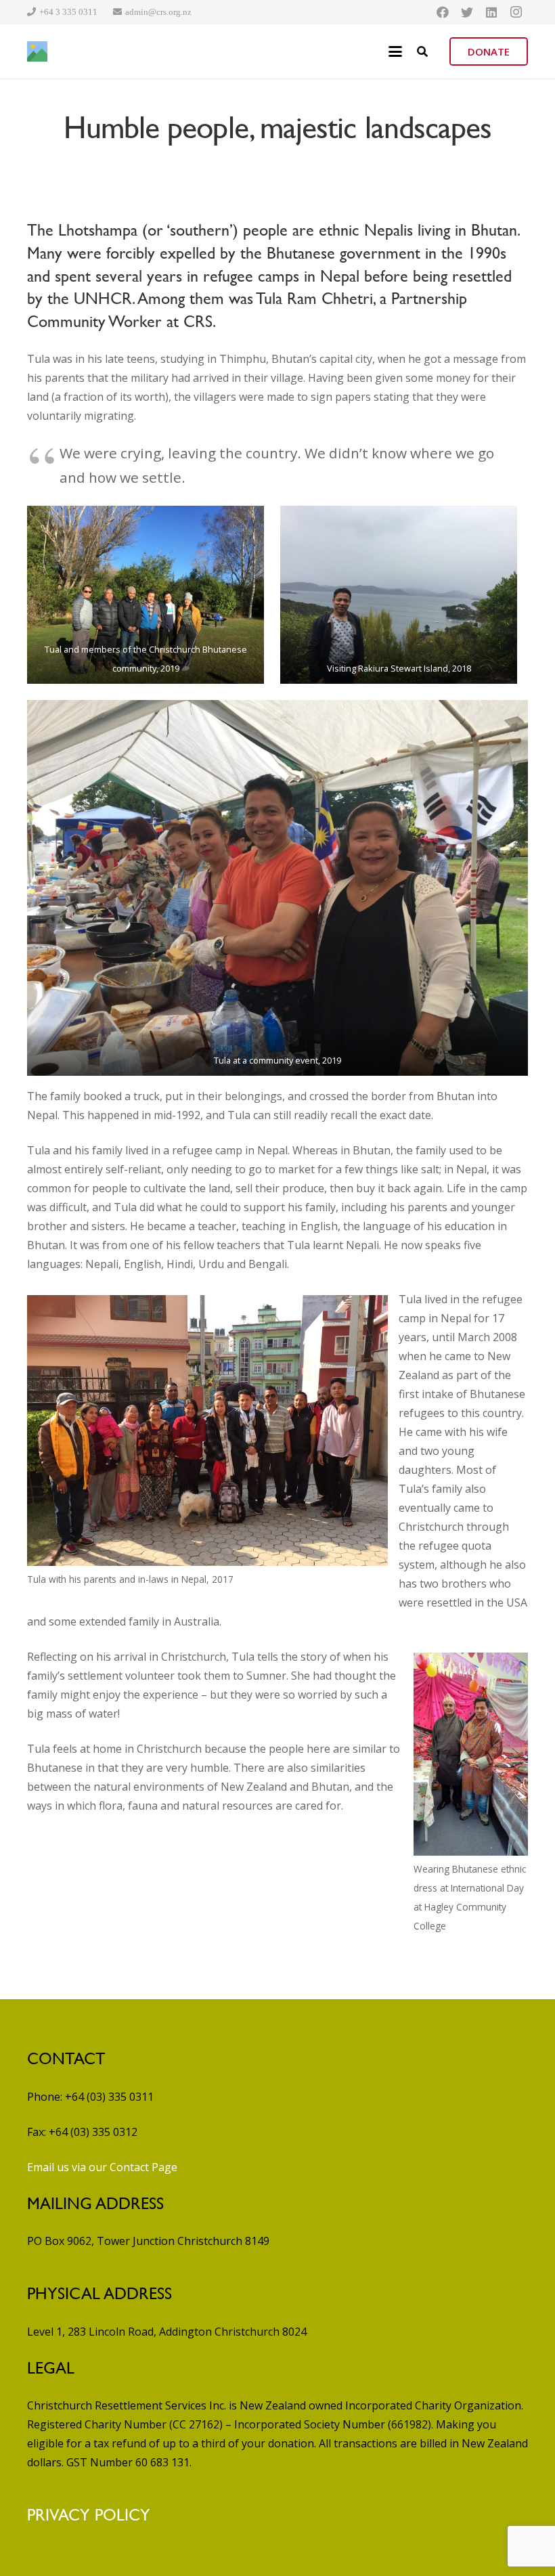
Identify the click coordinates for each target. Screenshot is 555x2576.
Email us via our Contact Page (102, 2167)
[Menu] (395, 51)
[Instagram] (516, 12)
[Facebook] (443, 12)
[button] (422, 51)
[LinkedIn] (491, 12)
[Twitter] (467, 12)
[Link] (37, 51)
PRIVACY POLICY (89, 2515)
